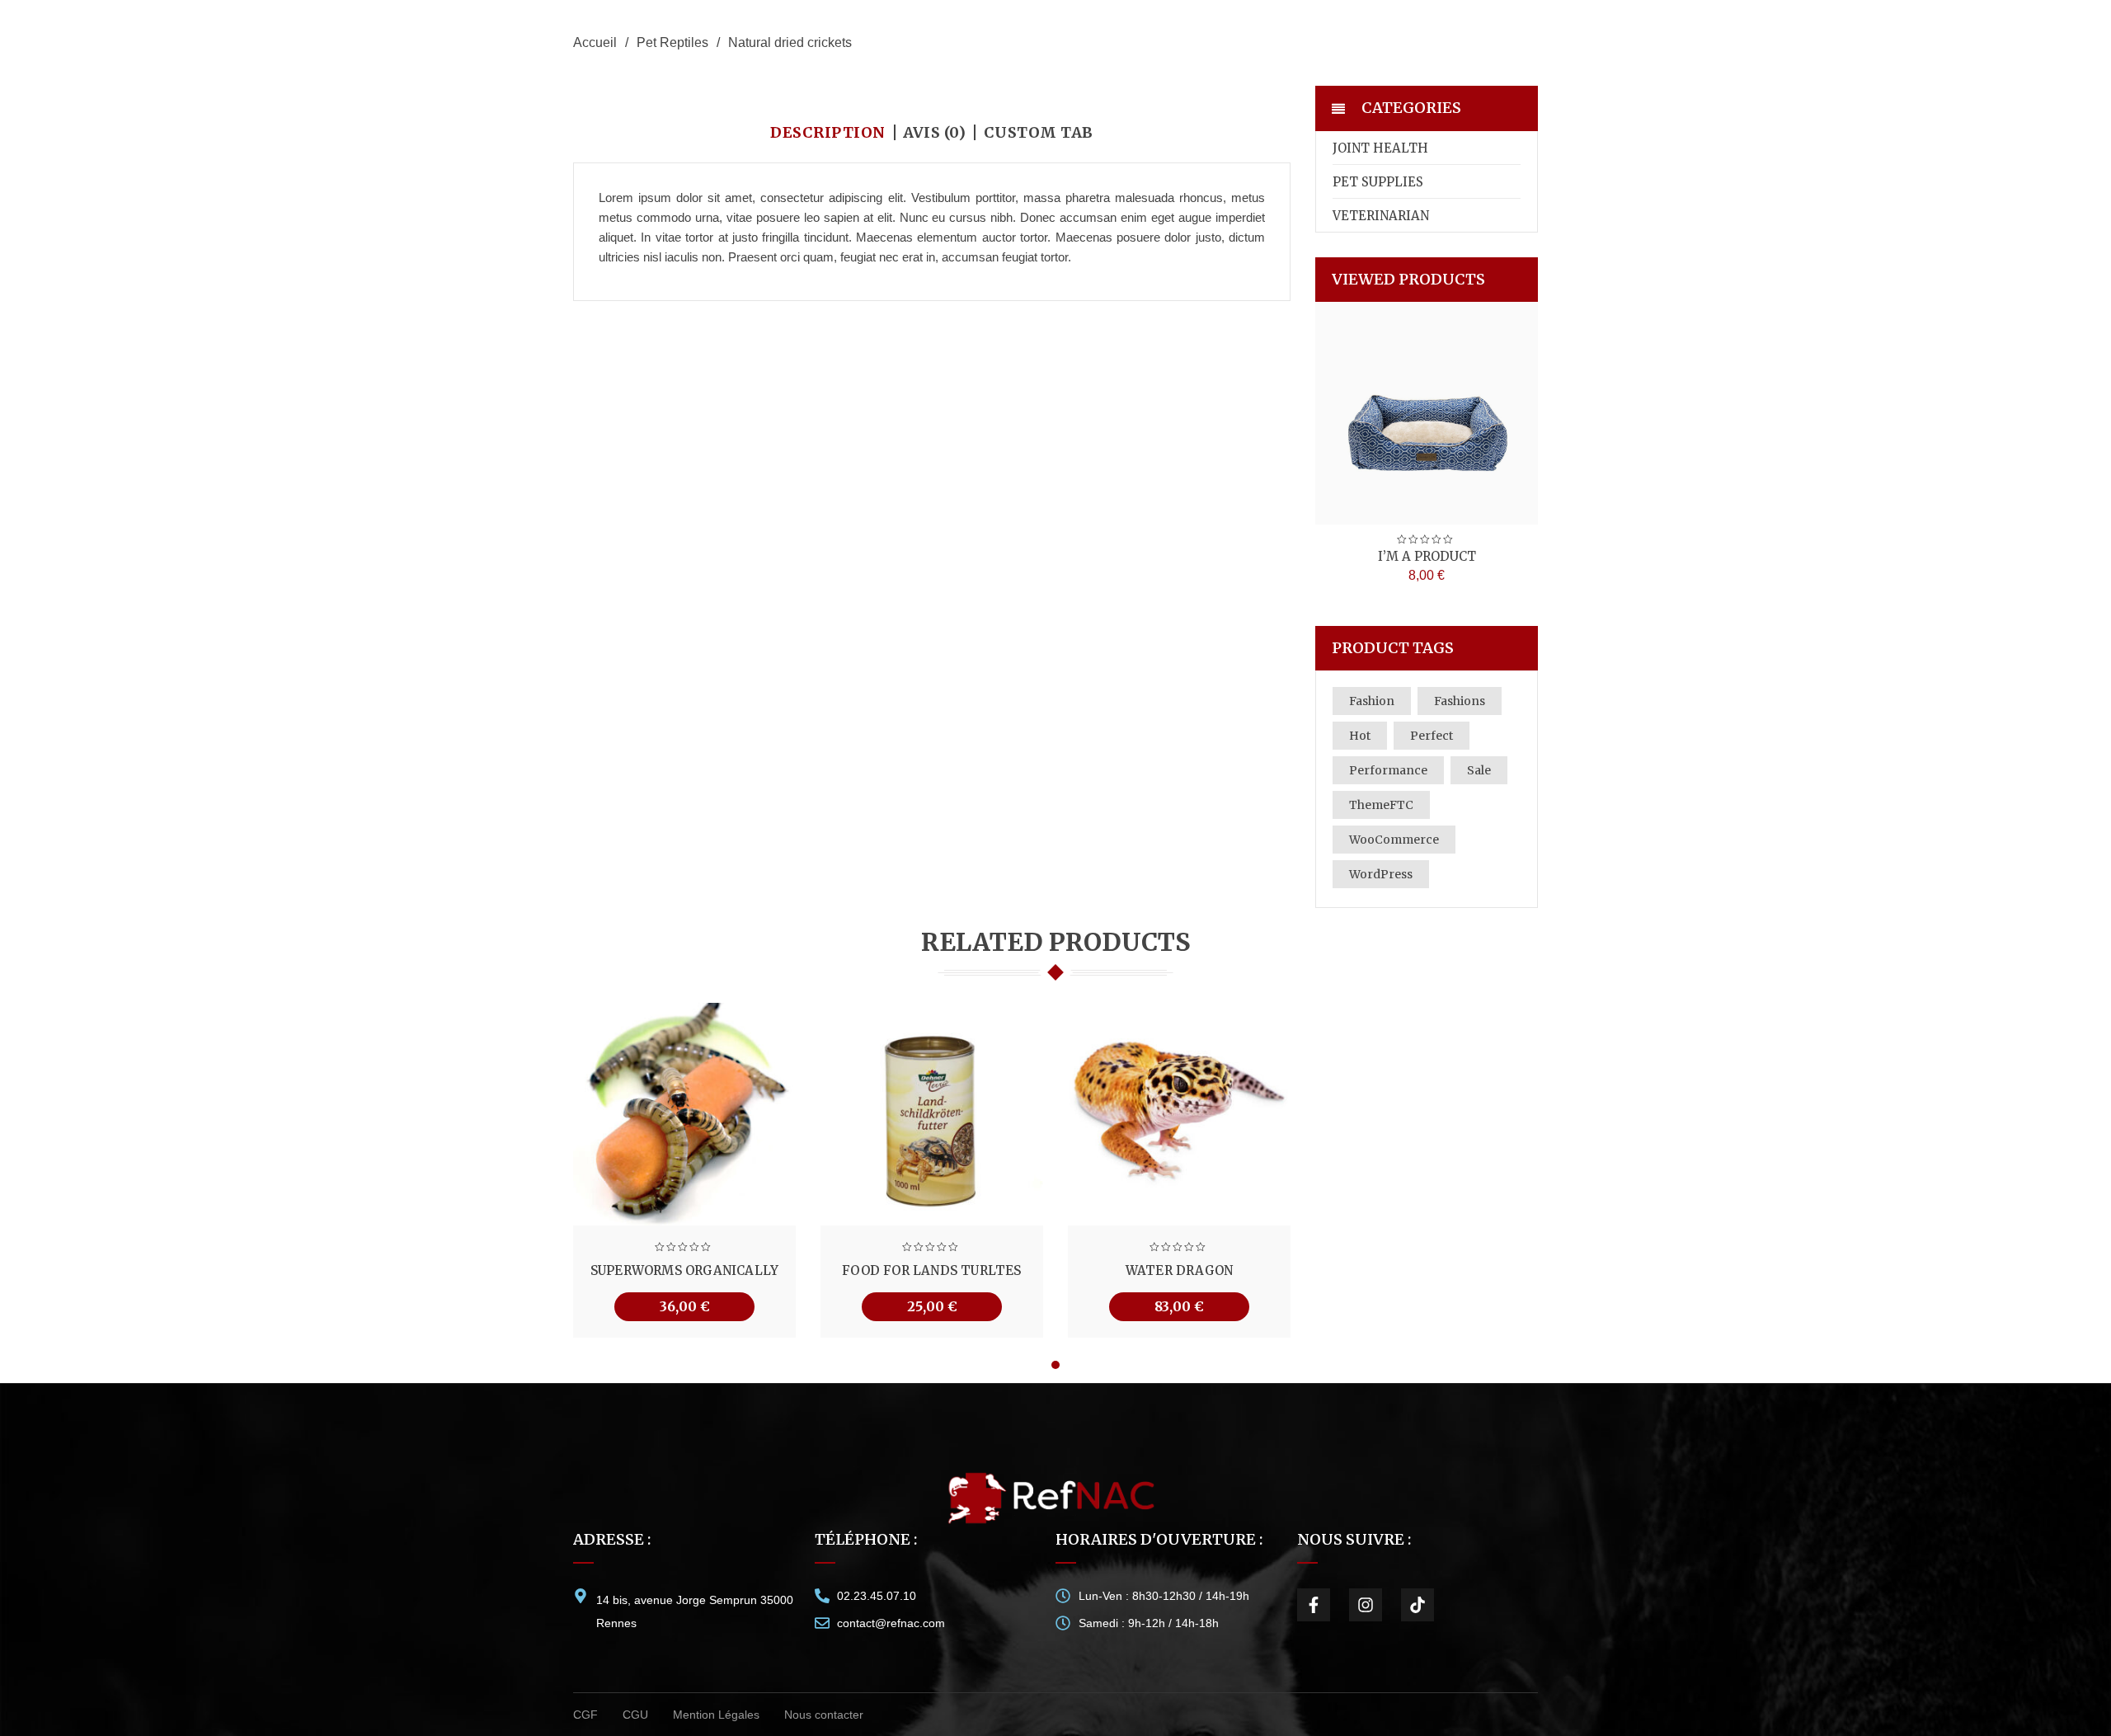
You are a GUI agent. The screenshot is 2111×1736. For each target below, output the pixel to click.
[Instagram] (1366, 1605)
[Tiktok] (1418, 1605)
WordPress (1381, 874)
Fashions (1460, 701)
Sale (1479, 770)
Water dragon (1179, 1270)
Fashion (1372, 701)
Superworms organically (684, 1270)
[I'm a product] (1427, 413)
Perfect (1432, 736)
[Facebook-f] (1314, 1605)
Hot (1360, 736)
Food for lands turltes (931, 1270)
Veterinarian (1381, 216)
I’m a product (1427, 556)
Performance (1388, 770)
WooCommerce (1394, 840)
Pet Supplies (1378, 182)
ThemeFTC (1381, 805)
